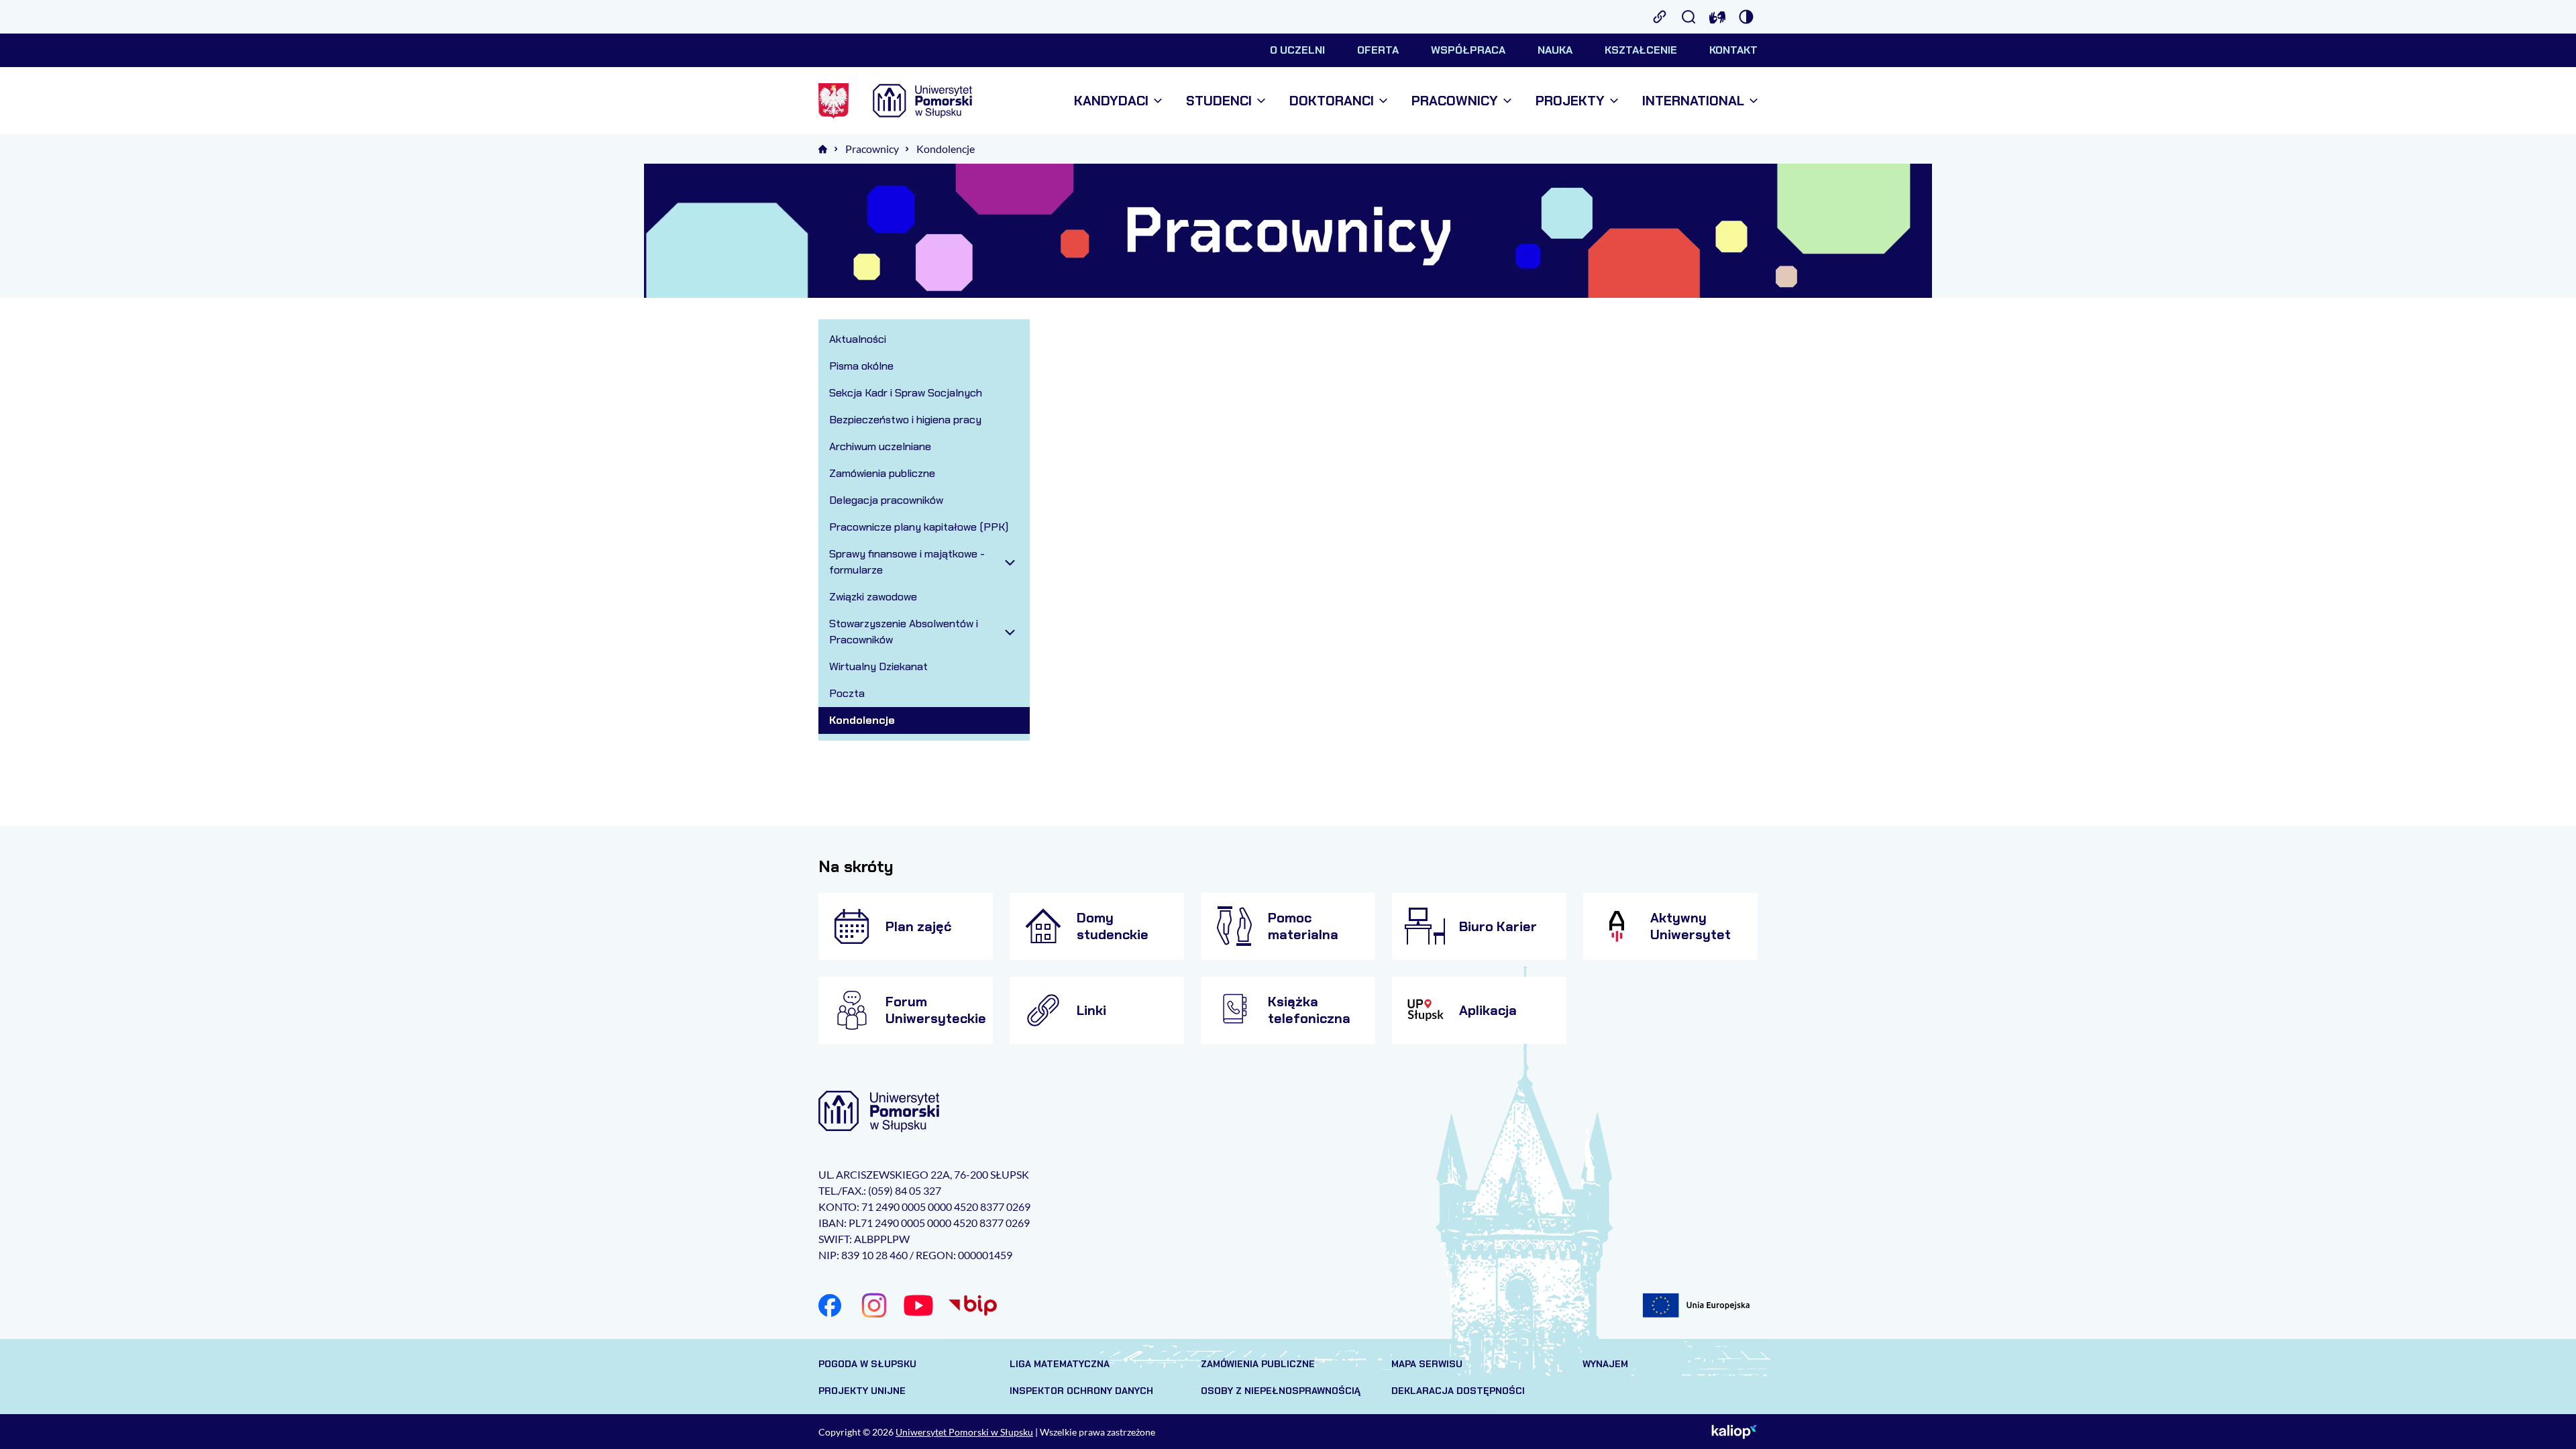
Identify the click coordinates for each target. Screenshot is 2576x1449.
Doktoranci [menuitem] (1332, 101)
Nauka (1555, 50)
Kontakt (1733, 50)
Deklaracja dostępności (1458, 1391)
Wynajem (1605, 1364)
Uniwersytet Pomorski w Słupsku (964, 1432)
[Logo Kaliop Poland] (1734, 1432)
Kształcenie (1641, 50)
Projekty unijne (862, 1391)
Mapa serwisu (1427, 1364)
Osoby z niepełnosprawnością (1281, 1391)
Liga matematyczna (1060, 1364)
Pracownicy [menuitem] (1455, 101)
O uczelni (1297, 50)
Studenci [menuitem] (1219, 101)
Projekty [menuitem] (1570, 101)
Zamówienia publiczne (1258, 1364)
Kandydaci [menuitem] (1111, 101)
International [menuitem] (1693, 101)
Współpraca (1468, 50)
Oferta (1378, 50)
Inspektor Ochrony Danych (1081, 1391)
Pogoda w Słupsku (867, 1364)
